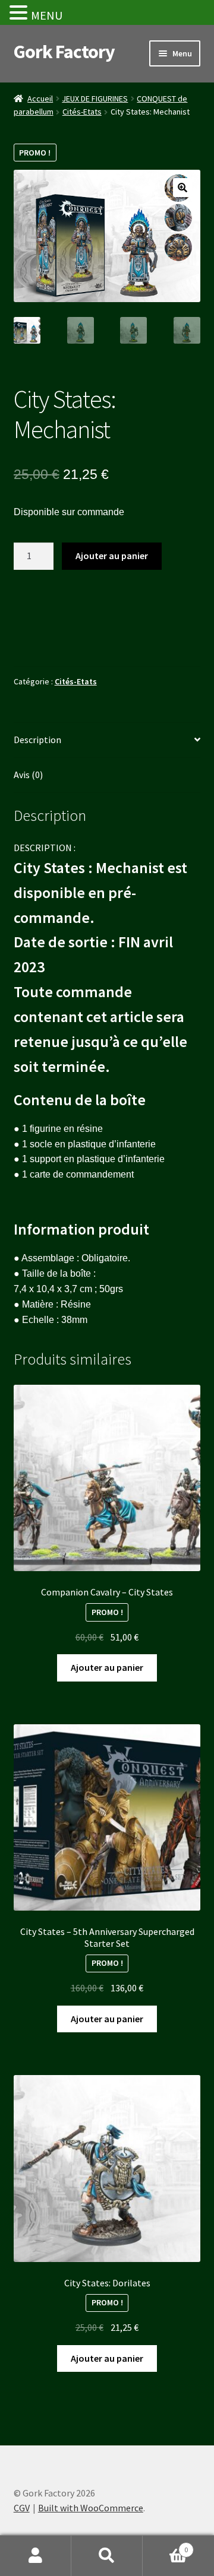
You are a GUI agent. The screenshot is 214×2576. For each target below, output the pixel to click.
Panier (165, 2545)
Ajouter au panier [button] (107, 1667)
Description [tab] (37, 740)
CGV (22, 2508)
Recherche (107, 2556)
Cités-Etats (82, 112)
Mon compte (36, 2556)
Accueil (40, 99)
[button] (182, 188)
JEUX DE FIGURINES (95, 99)
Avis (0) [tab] (28, 775)
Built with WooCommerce (91, 2508)
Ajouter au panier (112, 556)
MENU (47, 15)
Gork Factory (64, 52)
